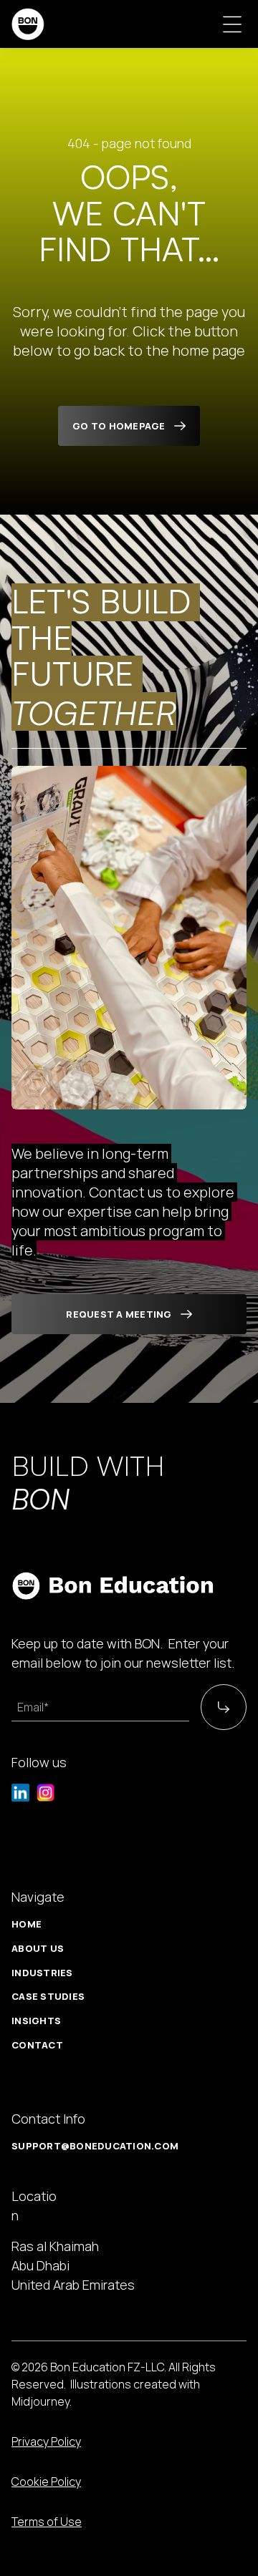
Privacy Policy (46, 2441)
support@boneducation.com (95, 2146)
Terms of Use (47, 2522)
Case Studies (48, 1996)
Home (27, 1924)
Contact (37, 2045)
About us (38, 1948)
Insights (36, 2021)
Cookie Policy (46, 2482)
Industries (42, 1973)
